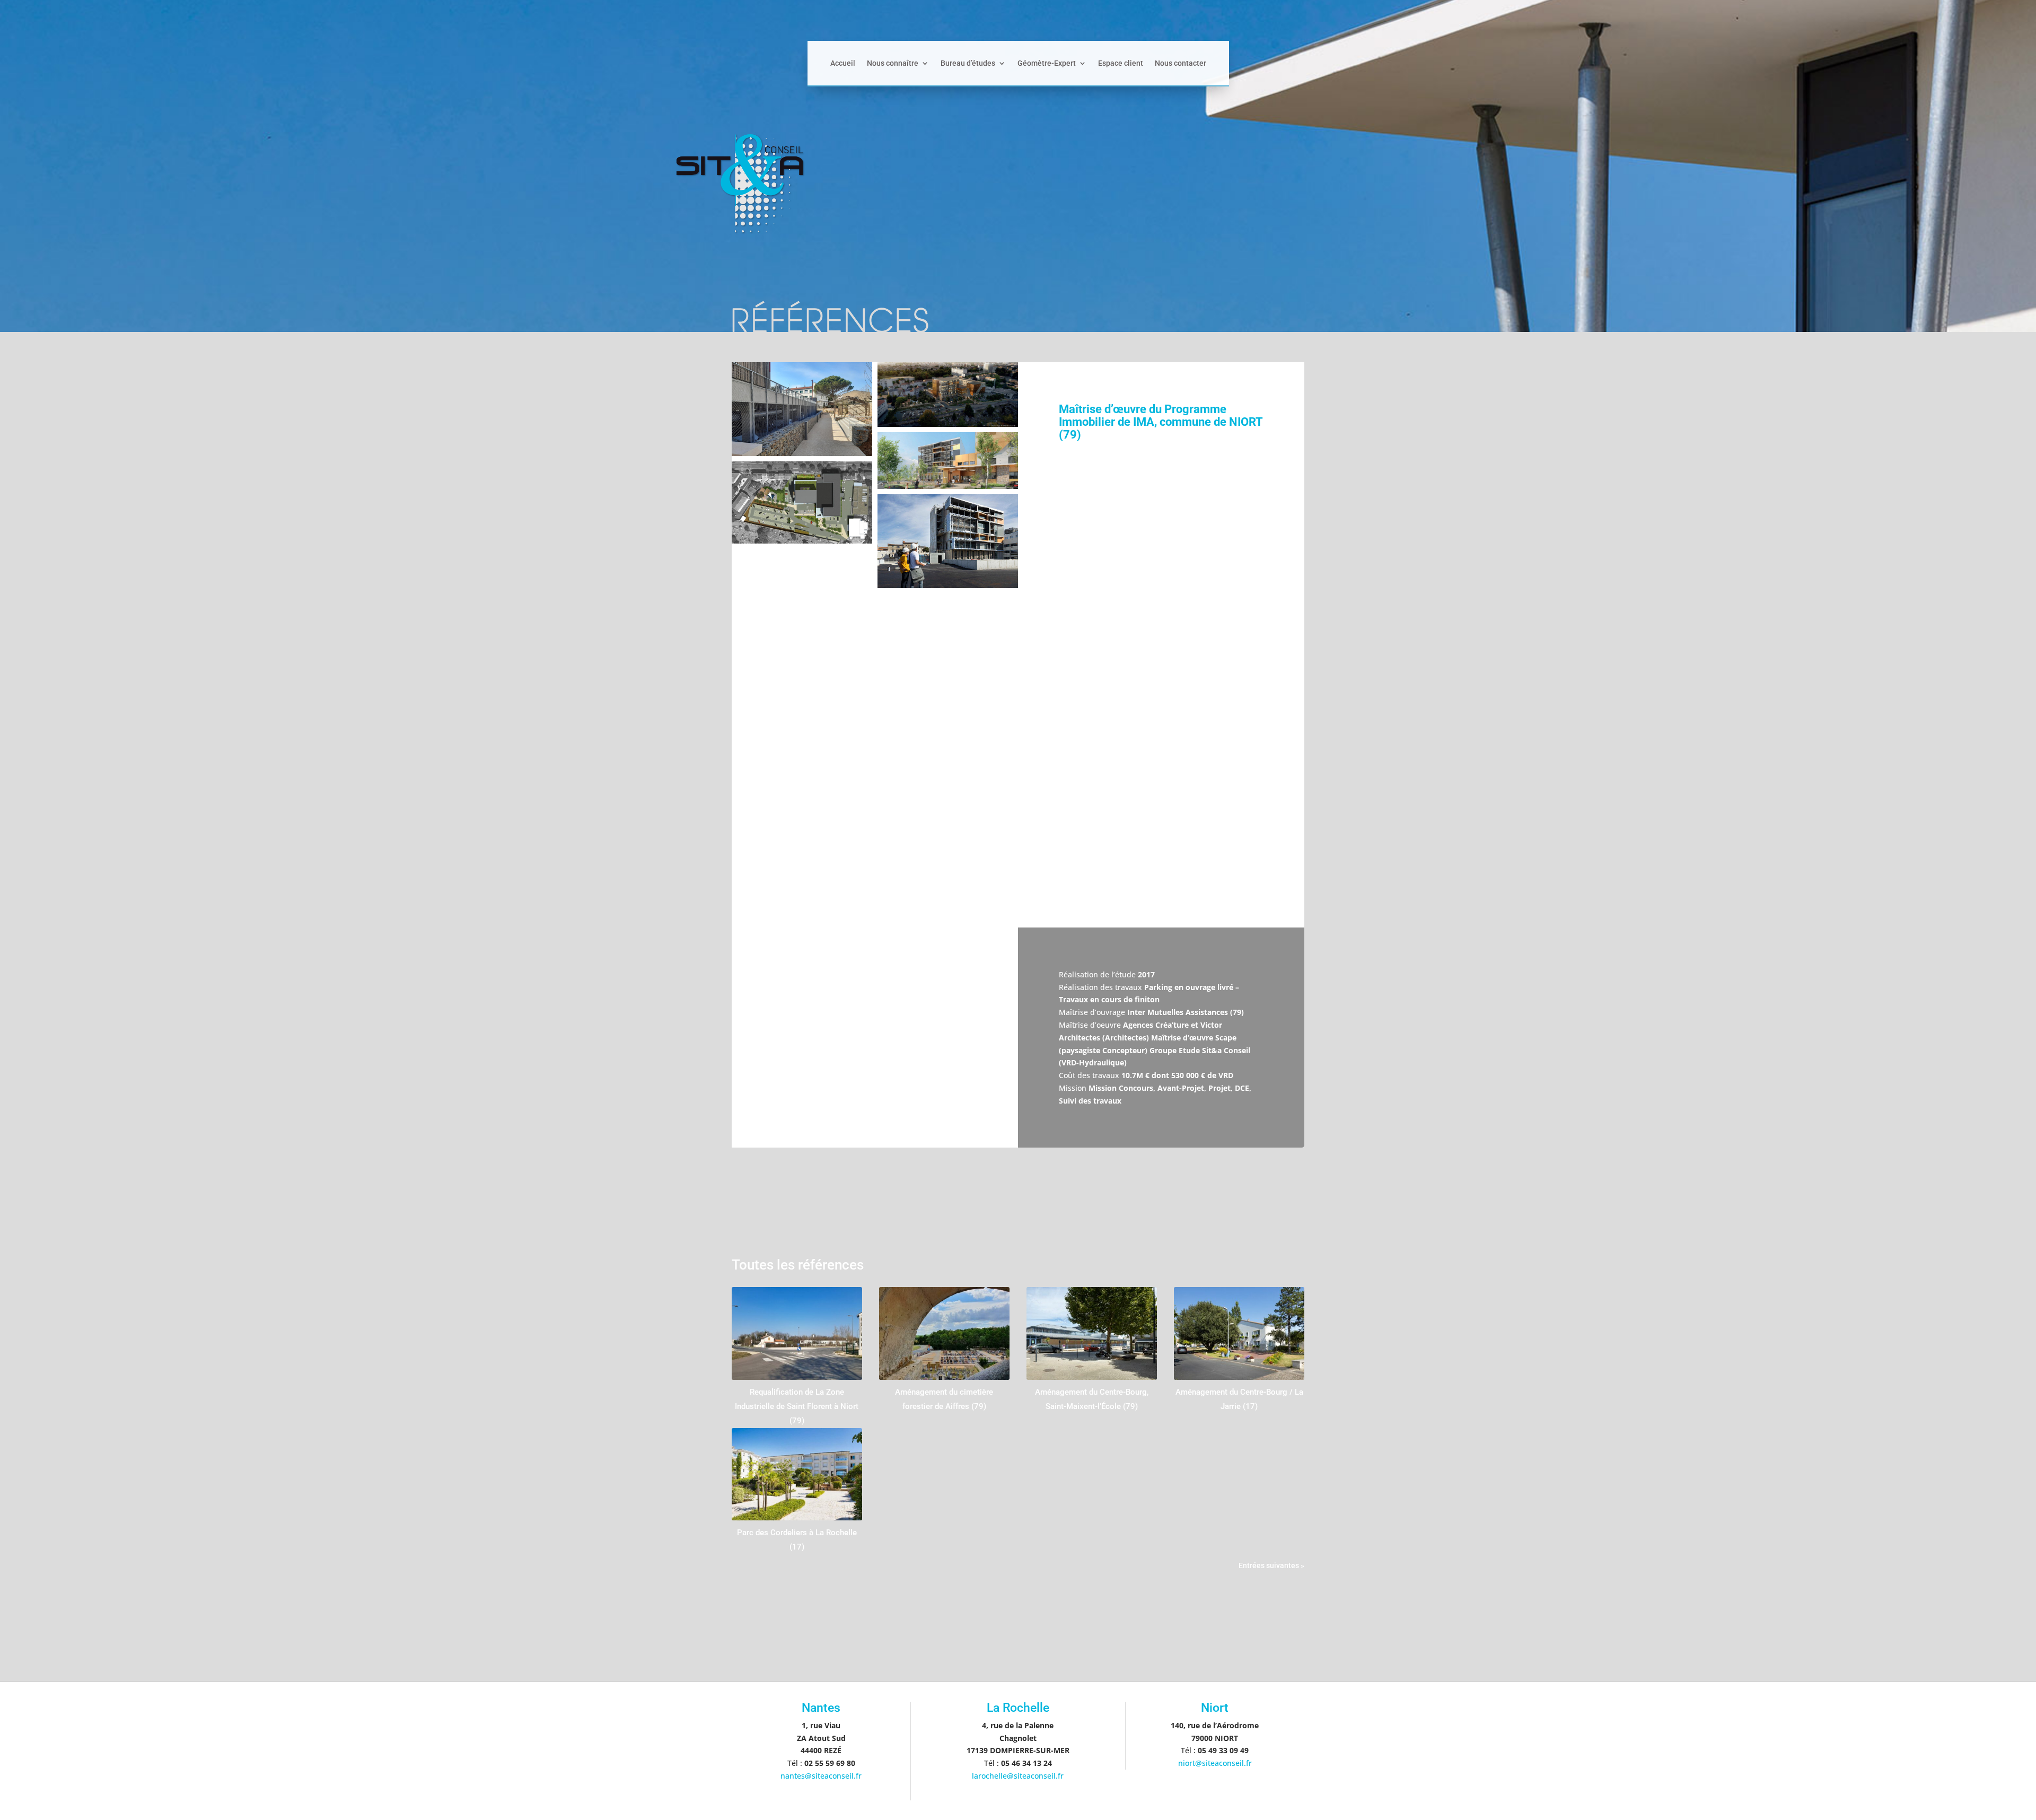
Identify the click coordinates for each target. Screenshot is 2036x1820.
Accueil (843, 63)
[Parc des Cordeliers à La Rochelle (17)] (797, 1474)
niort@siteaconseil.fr (1215, 1763)
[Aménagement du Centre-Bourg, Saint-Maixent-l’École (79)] (1092, 1333)
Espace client (1121, 63)
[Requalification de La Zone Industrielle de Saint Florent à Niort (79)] (797, 1333)
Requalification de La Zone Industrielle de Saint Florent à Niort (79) (797, 1406)
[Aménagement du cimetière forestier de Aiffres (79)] (944, 1333)
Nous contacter (1181, 63)
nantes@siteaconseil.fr (821, 1776)
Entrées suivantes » (1271, 1565)
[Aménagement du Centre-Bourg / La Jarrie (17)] (1239, 1333)
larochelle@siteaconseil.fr (1018, 1776)
